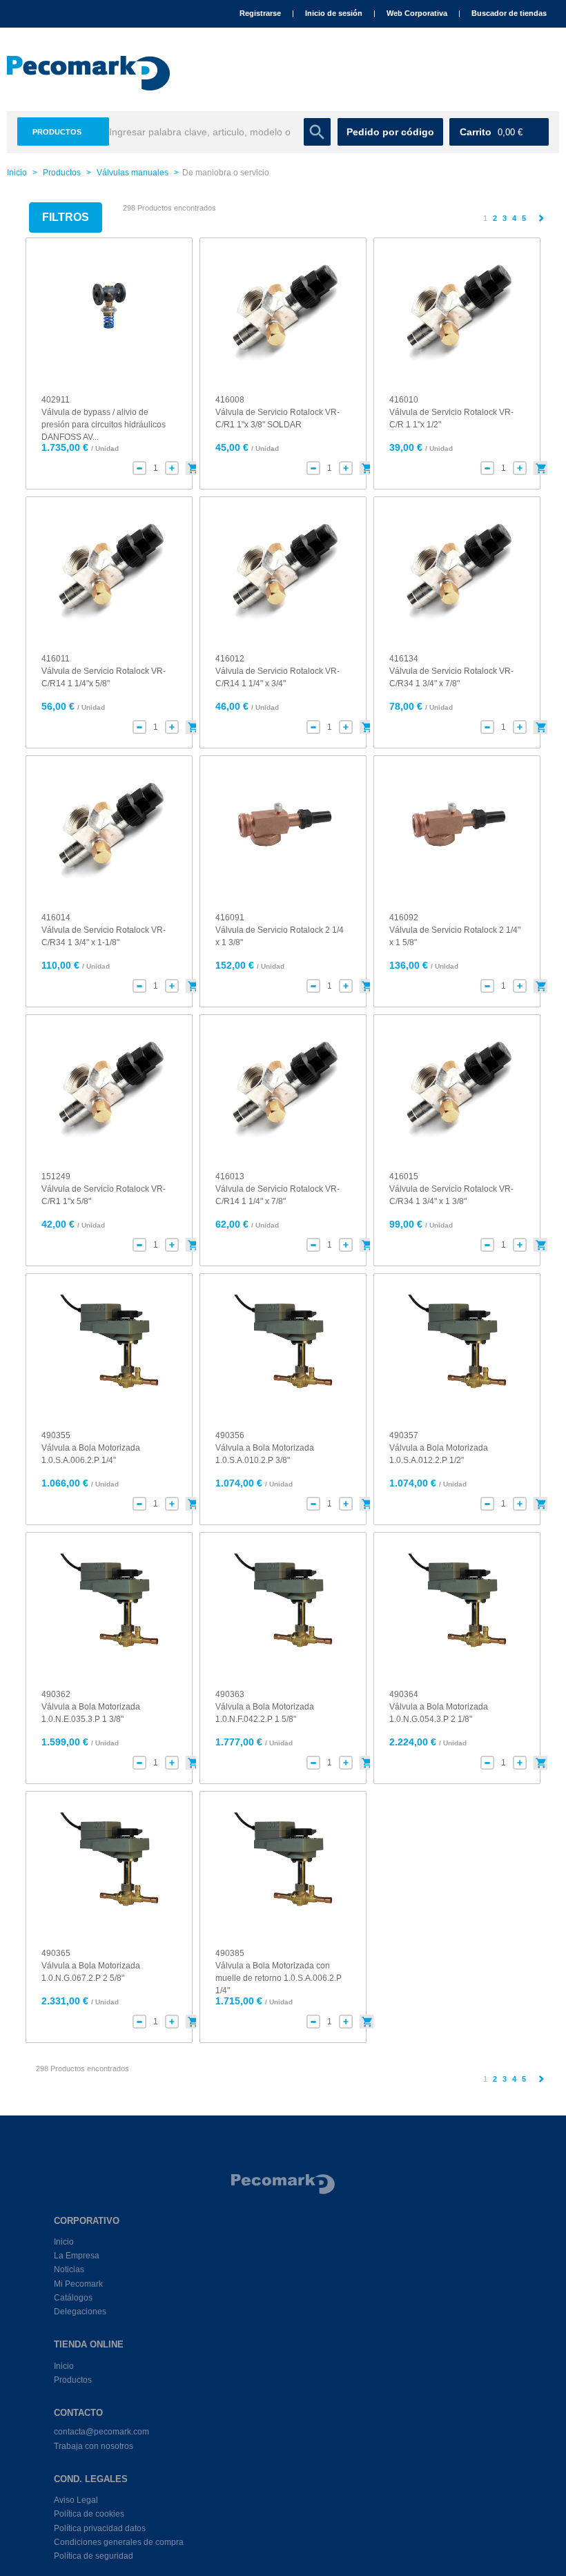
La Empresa (77, 2256)
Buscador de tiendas (509, 13)
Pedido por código (390, 132)
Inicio (17, 173)
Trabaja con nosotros (94, 2446)
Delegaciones (80, 2312)
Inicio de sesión (334, 13)
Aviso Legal (76, 2500)
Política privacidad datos (100, 2528)
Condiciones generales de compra (119, 2542)
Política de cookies (89, 2514)
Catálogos (73, 2298)
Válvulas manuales (133, 173)
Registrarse (260, 13)
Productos (57, 132)
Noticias (69, 2269)
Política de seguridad (94, 2556)
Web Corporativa (417, 13)
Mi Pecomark (78, 2284)
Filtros (66, 217)
